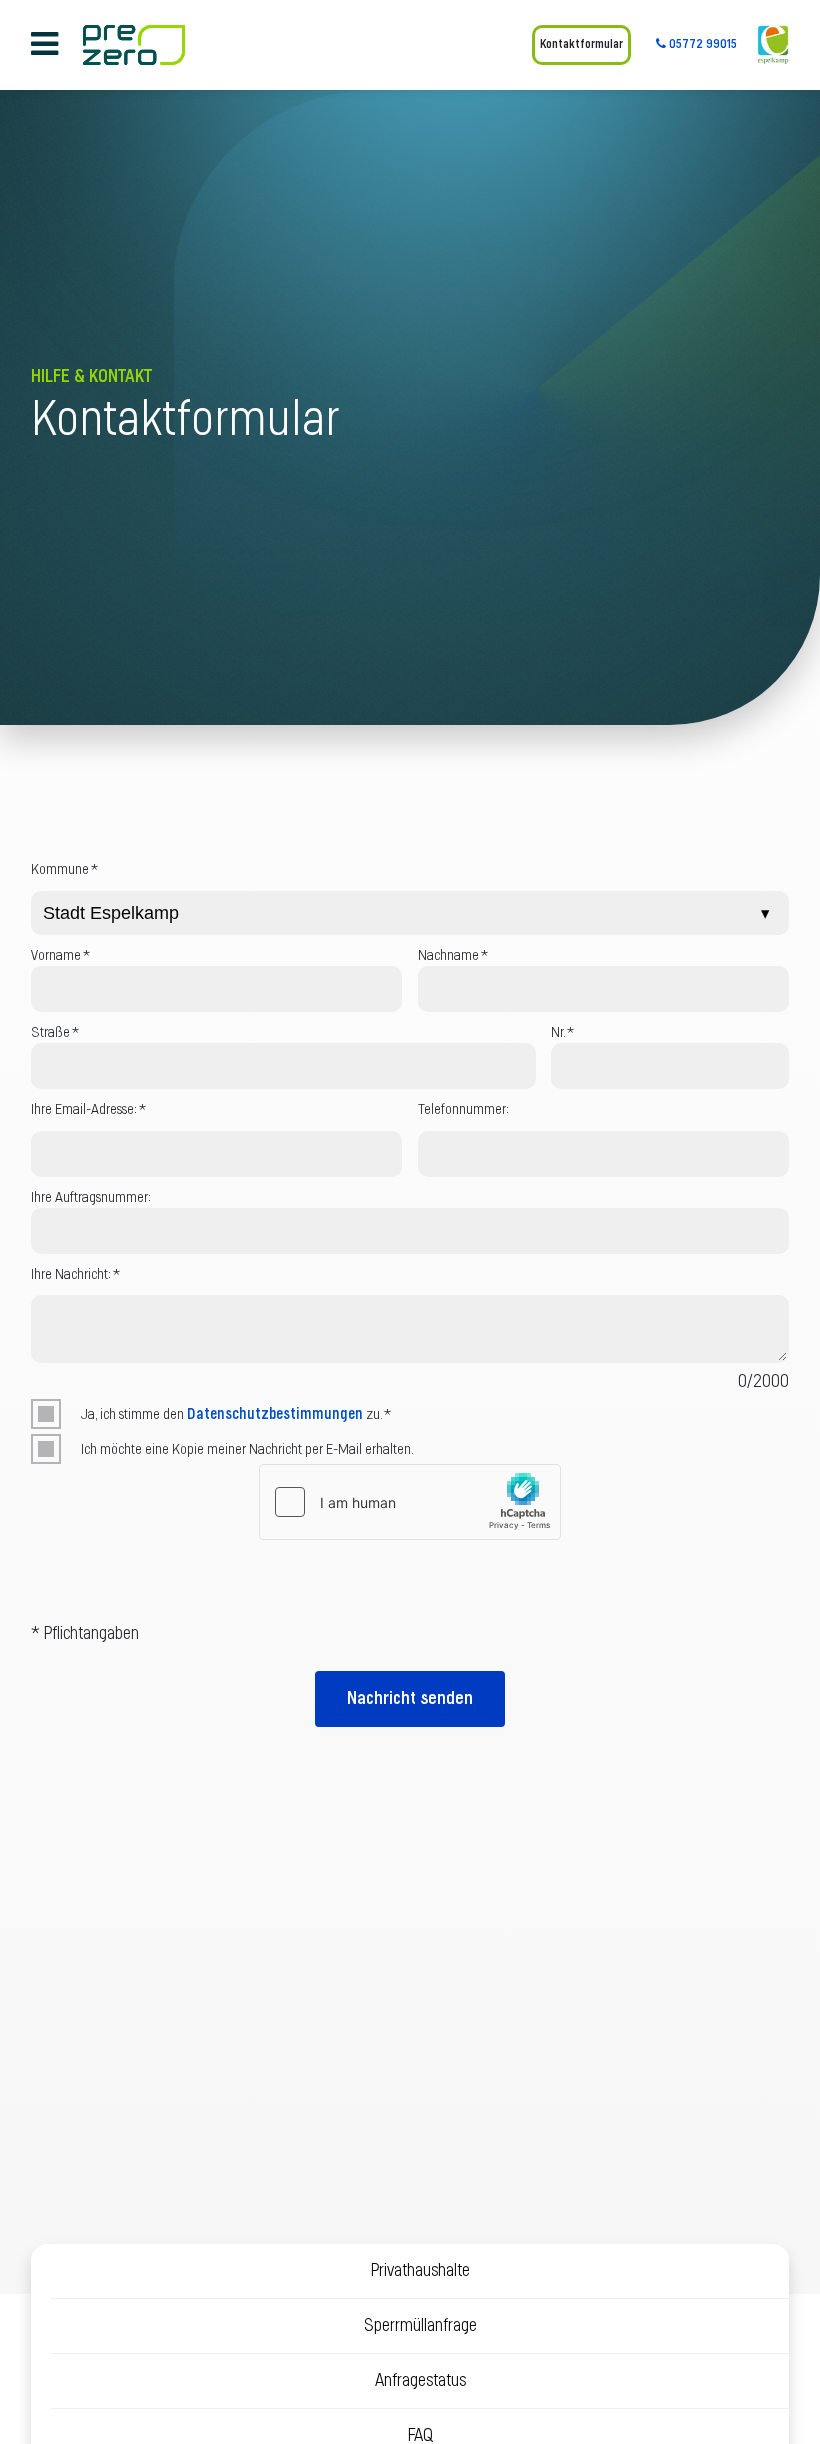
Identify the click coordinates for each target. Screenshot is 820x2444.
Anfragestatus (420, 2381)
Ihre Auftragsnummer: (91, 1197)
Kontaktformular (581, 44)
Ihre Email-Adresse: (88, 1109)
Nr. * (562, 1032)
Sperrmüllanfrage (420, 2326)
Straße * (55, 1032)
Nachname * (453, 955)
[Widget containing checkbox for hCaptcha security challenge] (410, 1502)
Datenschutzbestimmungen (275, 1414)
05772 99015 (701, 44)
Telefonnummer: (463, 1109)
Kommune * (64, 869)
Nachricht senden (410, 1699)
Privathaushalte (420, 2271)
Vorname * (60, 955)
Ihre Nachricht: (75, 1274)
